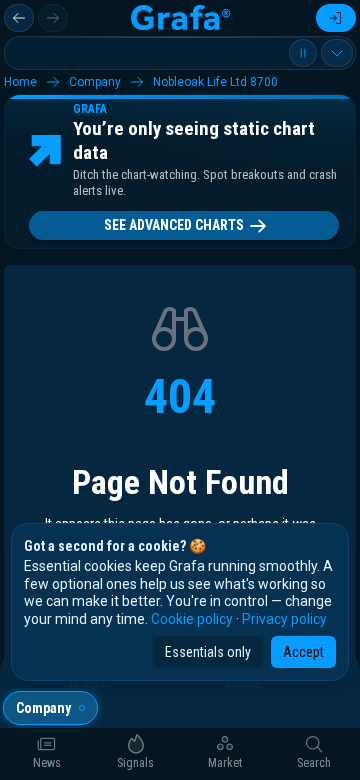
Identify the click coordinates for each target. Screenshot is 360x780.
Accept (303, 652)
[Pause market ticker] (303, 53)
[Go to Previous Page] (19, 18)
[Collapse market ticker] (337, 53)
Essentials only (208, 652)
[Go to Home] (180, 18)
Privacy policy (284, 619)
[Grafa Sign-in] (336, 18)
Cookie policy (192, 619)
